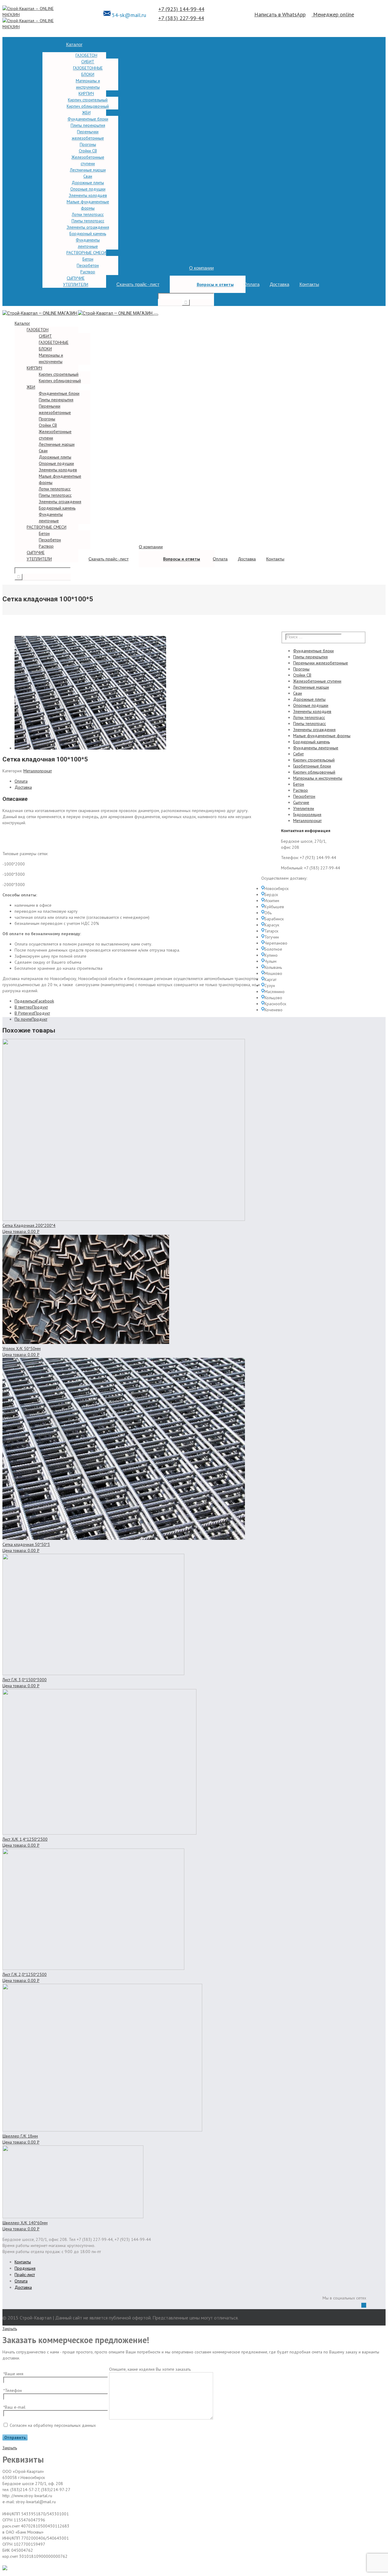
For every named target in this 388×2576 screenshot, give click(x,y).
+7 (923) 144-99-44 (181, 9)
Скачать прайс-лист (138, 284)
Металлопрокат (38, 771)
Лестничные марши (88, 170)
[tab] (138, 781)
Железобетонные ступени (317, 681)
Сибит (298, 754)
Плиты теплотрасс (88, 221)
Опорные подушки (88, 189)
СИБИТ (88, 62)
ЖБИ (86, 113)
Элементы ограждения (88, 227)
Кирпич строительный (88, 100)
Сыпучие (301, 802)
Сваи (88, 176)
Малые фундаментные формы (322, 736)
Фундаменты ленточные (316, 748)
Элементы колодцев (88, 195)
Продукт (31, 1007)
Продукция (25, 2268)
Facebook (34, 1001)
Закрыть (10, 2329)
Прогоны (88, 144)
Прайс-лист (25, 2275)
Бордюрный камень (88, 233)
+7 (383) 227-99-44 (181, 18)
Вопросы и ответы (215, 284)
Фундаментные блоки (88, 119)
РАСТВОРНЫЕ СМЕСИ (86, 253)
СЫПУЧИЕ (76, 278)
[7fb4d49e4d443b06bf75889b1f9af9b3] (90, 748)
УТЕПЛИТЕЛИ (76, 284)
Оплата (252, 284)
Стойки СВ (88, 151)
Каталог (74, 45)
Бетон (88, 259)
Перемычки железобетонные (321, 663)
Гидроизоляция (307, 814)
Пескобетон (88, 265)
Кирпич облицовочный (88, 106)
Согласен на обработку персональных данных (53, 2425)
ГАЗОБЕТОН (86, 55)
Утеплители (304, 808)
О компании (201, 268)
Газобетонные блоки (312, 766)
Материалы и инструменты (318, 778)
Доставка (279, 284)
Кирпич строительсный (314, 760)
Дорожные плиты (88, 183)
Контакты (309, 284)
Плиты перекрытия (88, 125)
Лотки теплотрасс (88, 214)
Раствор (88, 272)
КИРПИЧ (86, 93)
